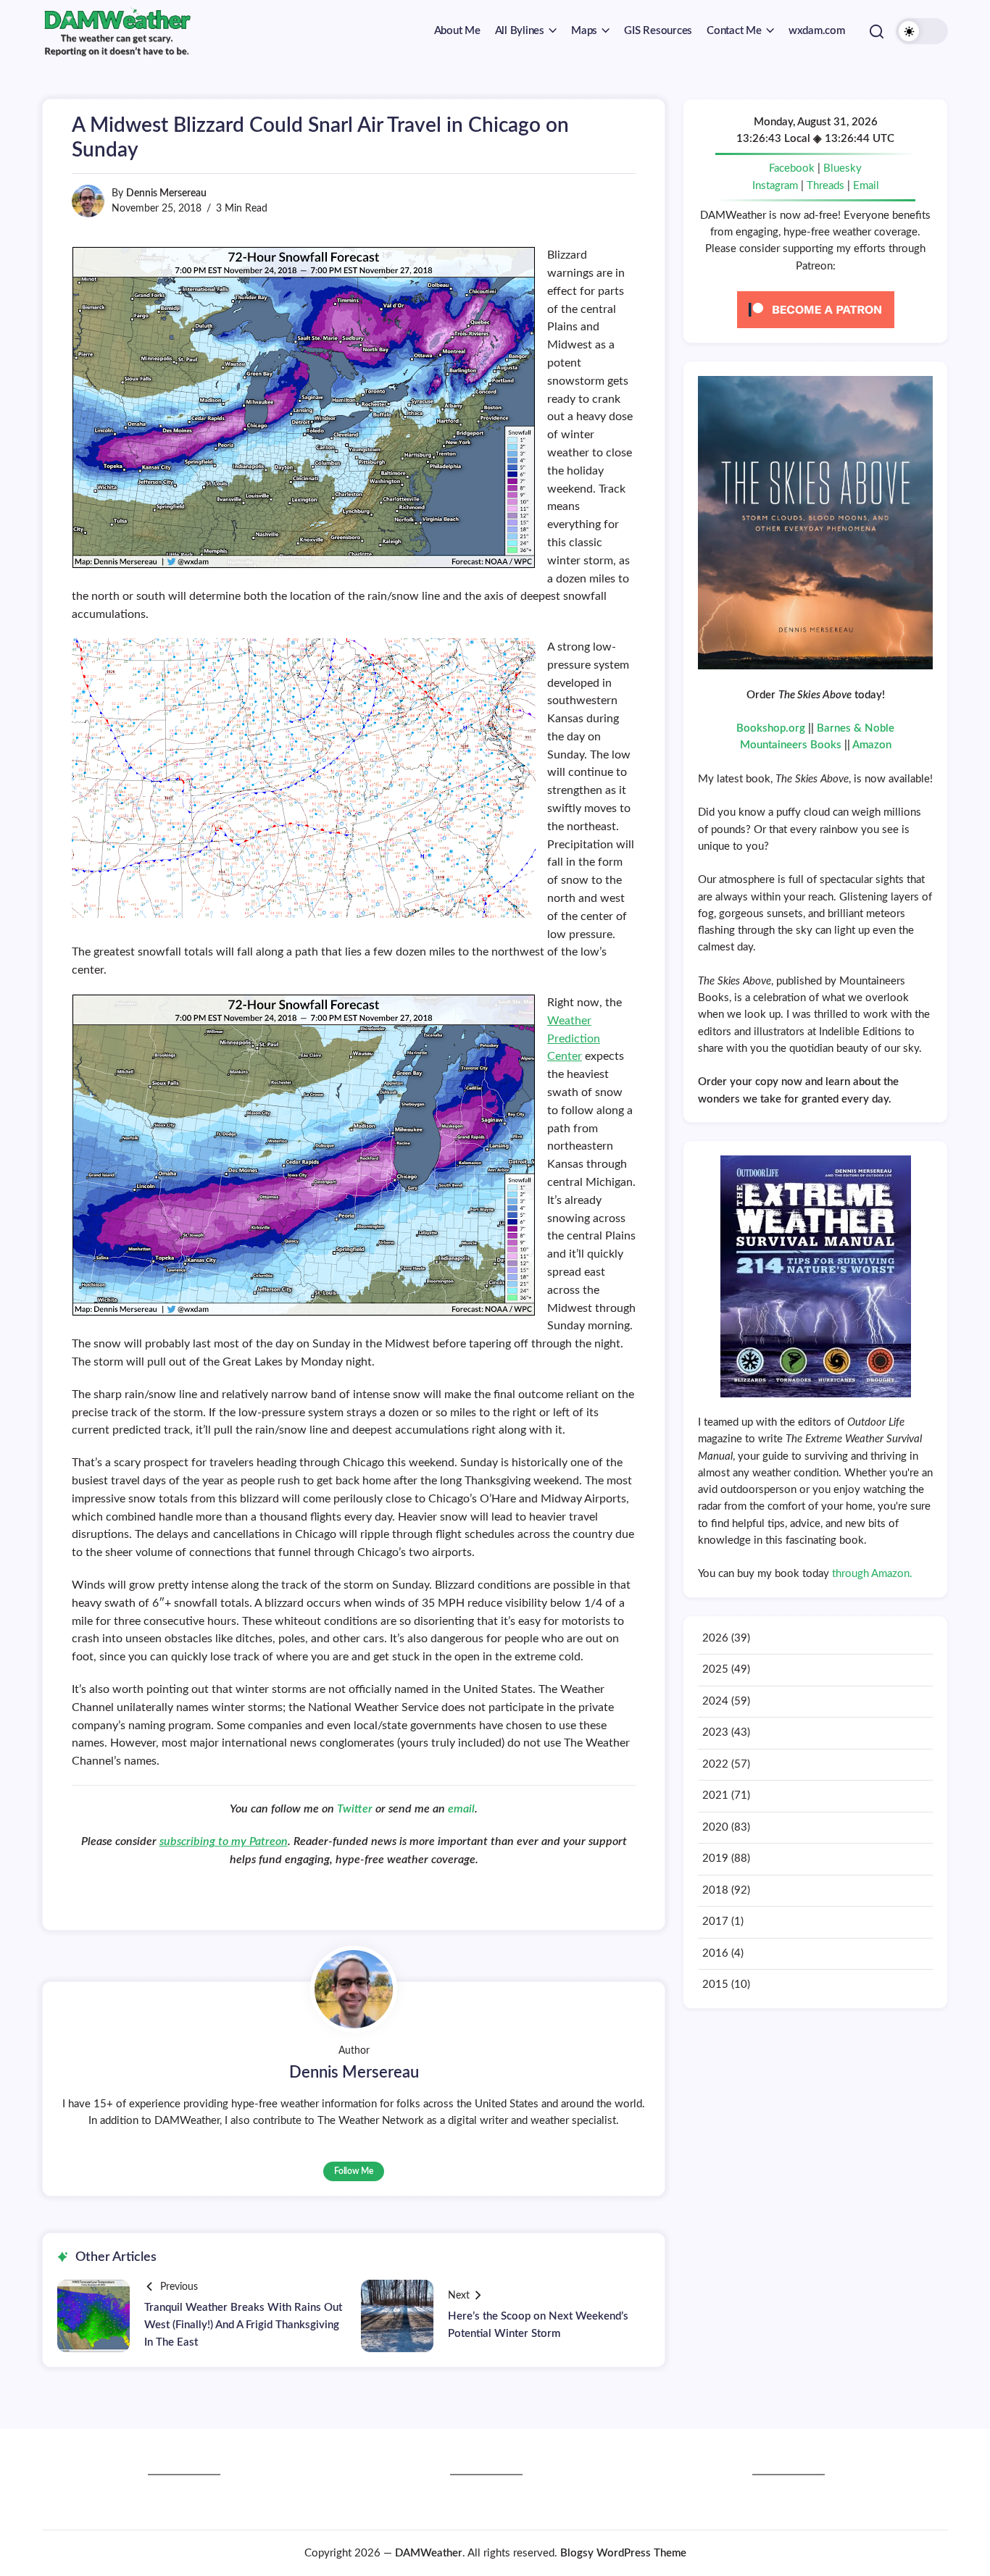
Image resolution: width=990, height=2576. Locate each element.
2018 (715, 1890)
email (461, 1809)
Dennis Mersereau (166, 193)
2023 (715, 1732)
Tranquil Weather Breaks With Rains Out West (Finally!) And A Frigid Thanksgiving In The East (243, 2325)
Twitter (356, 1809)
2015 (715, 1985)
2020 (715, 1827)
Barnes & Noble (856, 728)
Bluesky (843, 168)
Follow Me (354, 2171)
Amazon (872, 745)
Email (866, 186)
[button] (877, 31)
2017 (715, 1921)
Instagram (775, 186)
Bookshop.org (771, 728)
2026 (715, 1638)
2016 (715, 1953)
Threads (825, 186)
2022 (715, 1764)
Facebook (792, 168)
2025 (715, 1669)
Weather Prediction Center (574, 1039)
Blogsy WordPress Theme (623, 2553)
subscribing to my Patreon (224, 1841)
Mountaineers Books (791, 745)
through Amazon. (872, 1574)
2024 (715, 1701)
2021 (715, 1795)
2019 (715, 1858)
